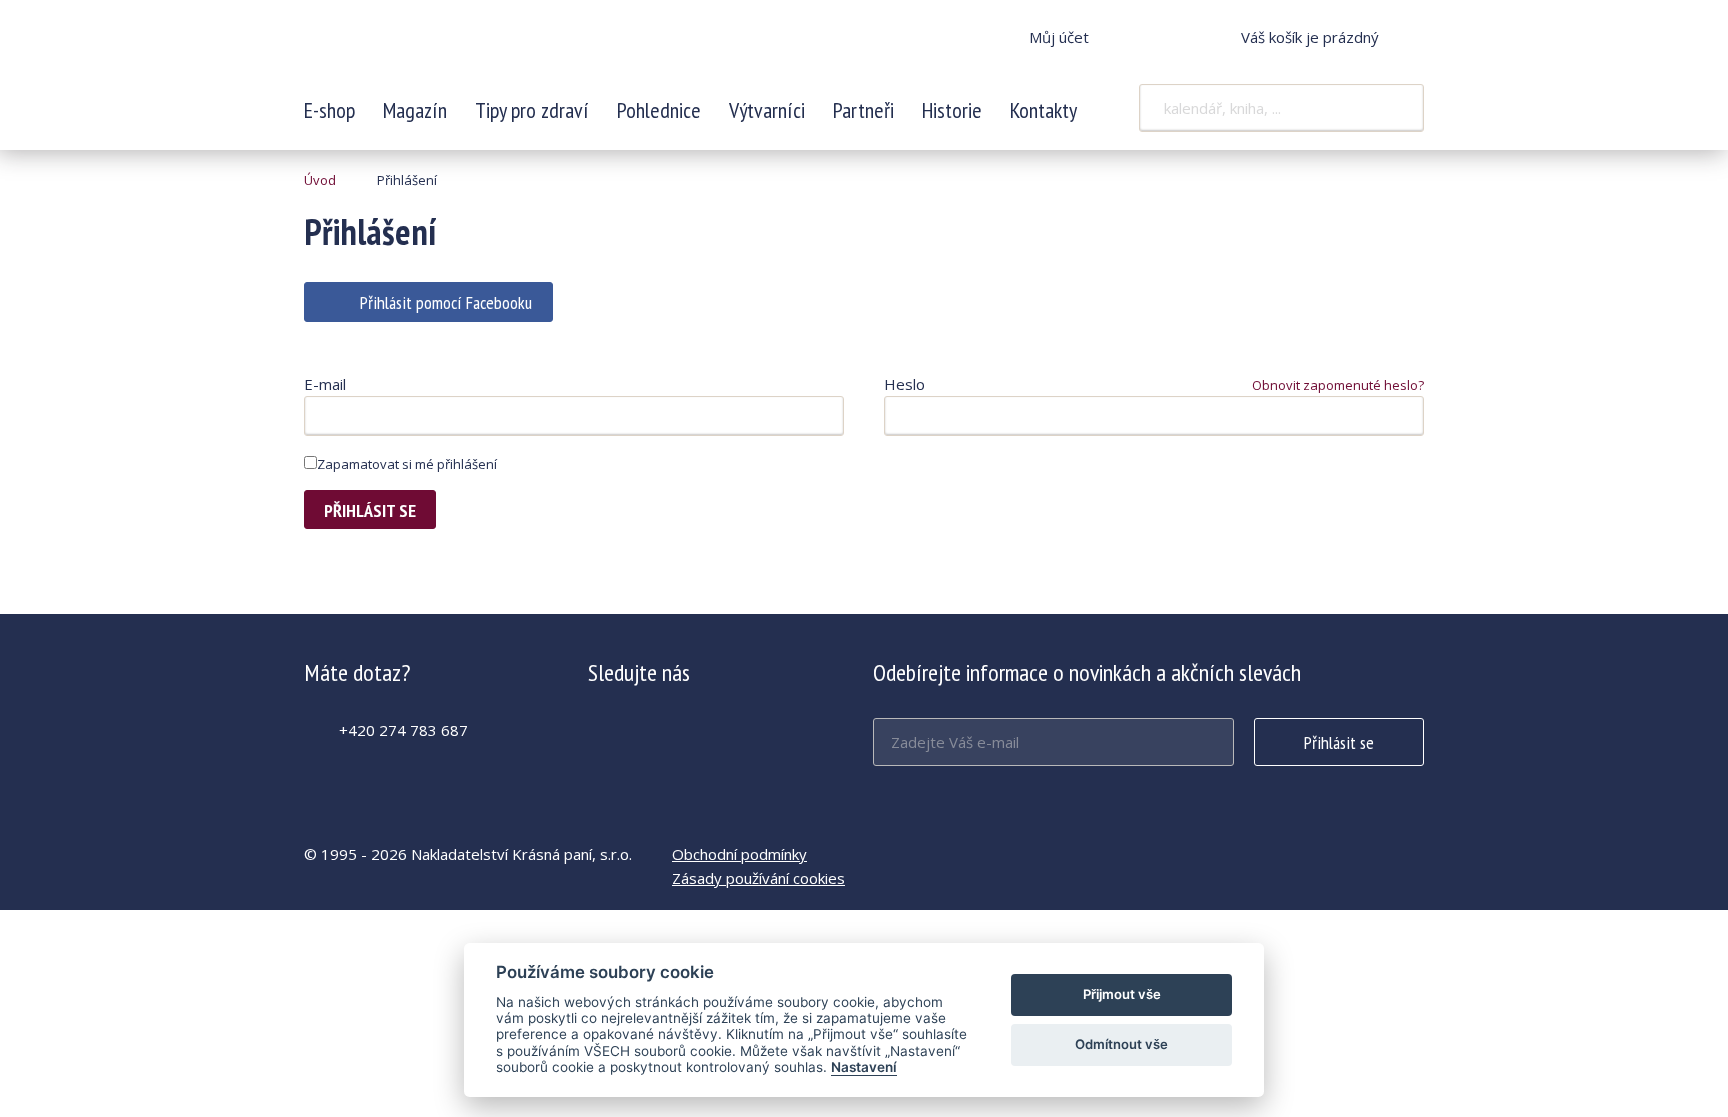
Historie (952, 110)
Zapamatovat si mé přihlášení (407, 464)
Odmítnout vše (1121, 1044)
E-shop (329, 110)
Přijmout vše (1122, 994)
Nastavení (864, 1067)
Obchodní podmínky (739, 854)
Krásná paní (437, 50)
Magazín (415, 110)
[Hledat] (1396, 108)
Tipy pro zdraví (532, 110)
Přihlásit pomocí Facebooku (446, 302)
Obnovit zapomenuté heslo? (1338, 385)
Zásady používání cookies (758, 878)
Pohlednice (659, 110)
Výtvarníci (767, 110)
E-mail (325, 384)
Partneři (863, 110)
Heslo (904, 384)
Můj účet (1059, 37)
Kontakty (1043, 110)
